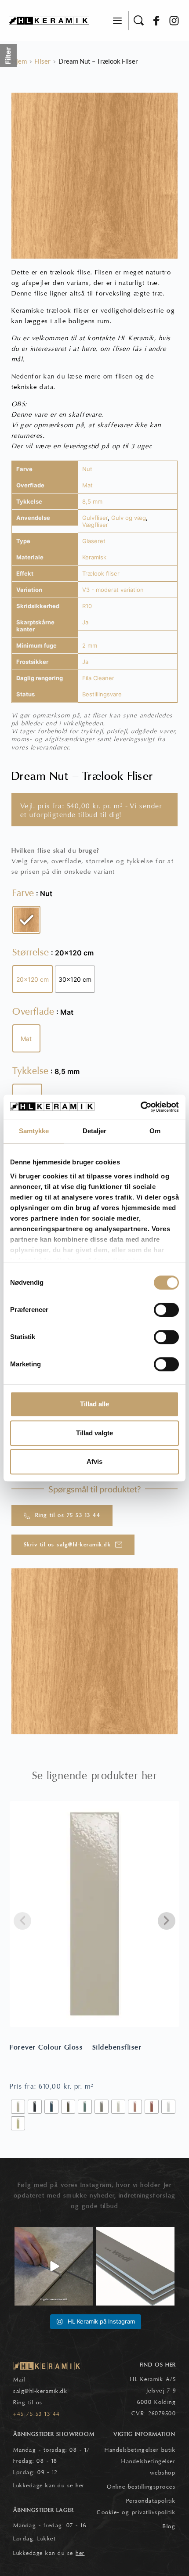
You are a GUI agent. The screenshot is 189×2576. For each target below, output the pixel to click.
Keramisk (94, 557)
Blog (169, 2526)
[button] (117, 21)
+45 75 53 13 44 (37, 2414)
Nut (87, 469)
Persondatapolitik (151, 2501)
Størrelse (31, 952)
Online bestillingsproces (141, 2487)
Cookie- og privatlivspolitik (136, 2512)
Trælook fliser (101, 573)
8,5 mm (92, 501)
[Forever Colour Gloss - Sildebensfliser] (94, 1914)
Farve (23, 893)
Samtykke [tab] (34, 1131)
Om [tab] (155, 1131)
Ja (85, 622)
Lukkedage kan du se (49, 2486)
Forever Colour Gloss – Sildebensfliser (76, 2047)
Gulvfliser (95, 518)
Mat (87, 485)
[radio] (26, 920)
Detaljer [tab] (95, 1131)
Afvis (94, 1461)
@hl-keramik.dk (46, 2391)
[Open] (54, 2266)
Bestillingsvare (102, 694)
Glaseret (94, 541)
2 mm (90, 645)
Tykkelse (31, 1071)
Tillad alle (94, 1404)
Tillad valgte (94, 1433)
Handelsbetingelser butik (140, 2450)
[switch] (166, 1310)
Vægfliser (95, 525)
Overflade (33, 1012)
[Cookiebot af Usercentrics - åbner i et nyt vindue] (140, 1107)
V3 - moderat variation (113, 590)
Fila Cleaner (98, 678)
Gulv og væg (129, 518)
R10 (87, 606)
